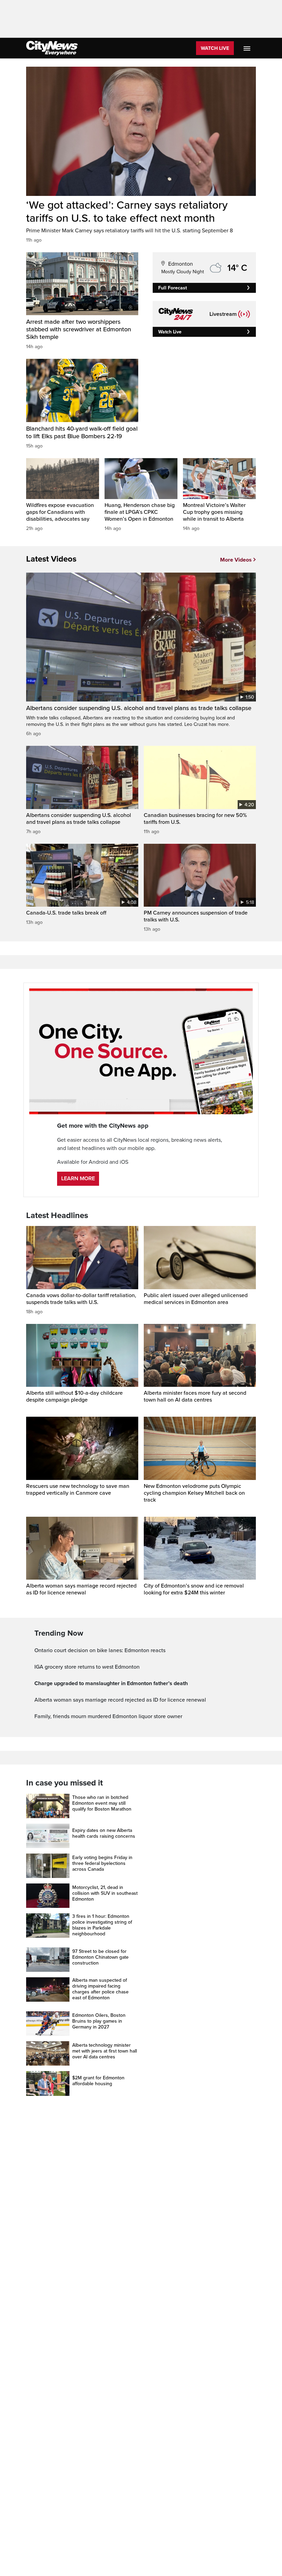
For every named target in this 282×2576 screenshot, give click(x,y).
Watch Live (215, 48)
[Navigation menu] (248, 48)
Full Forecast (173, 288)
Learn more (78, 1179)
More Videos (236, 560)
